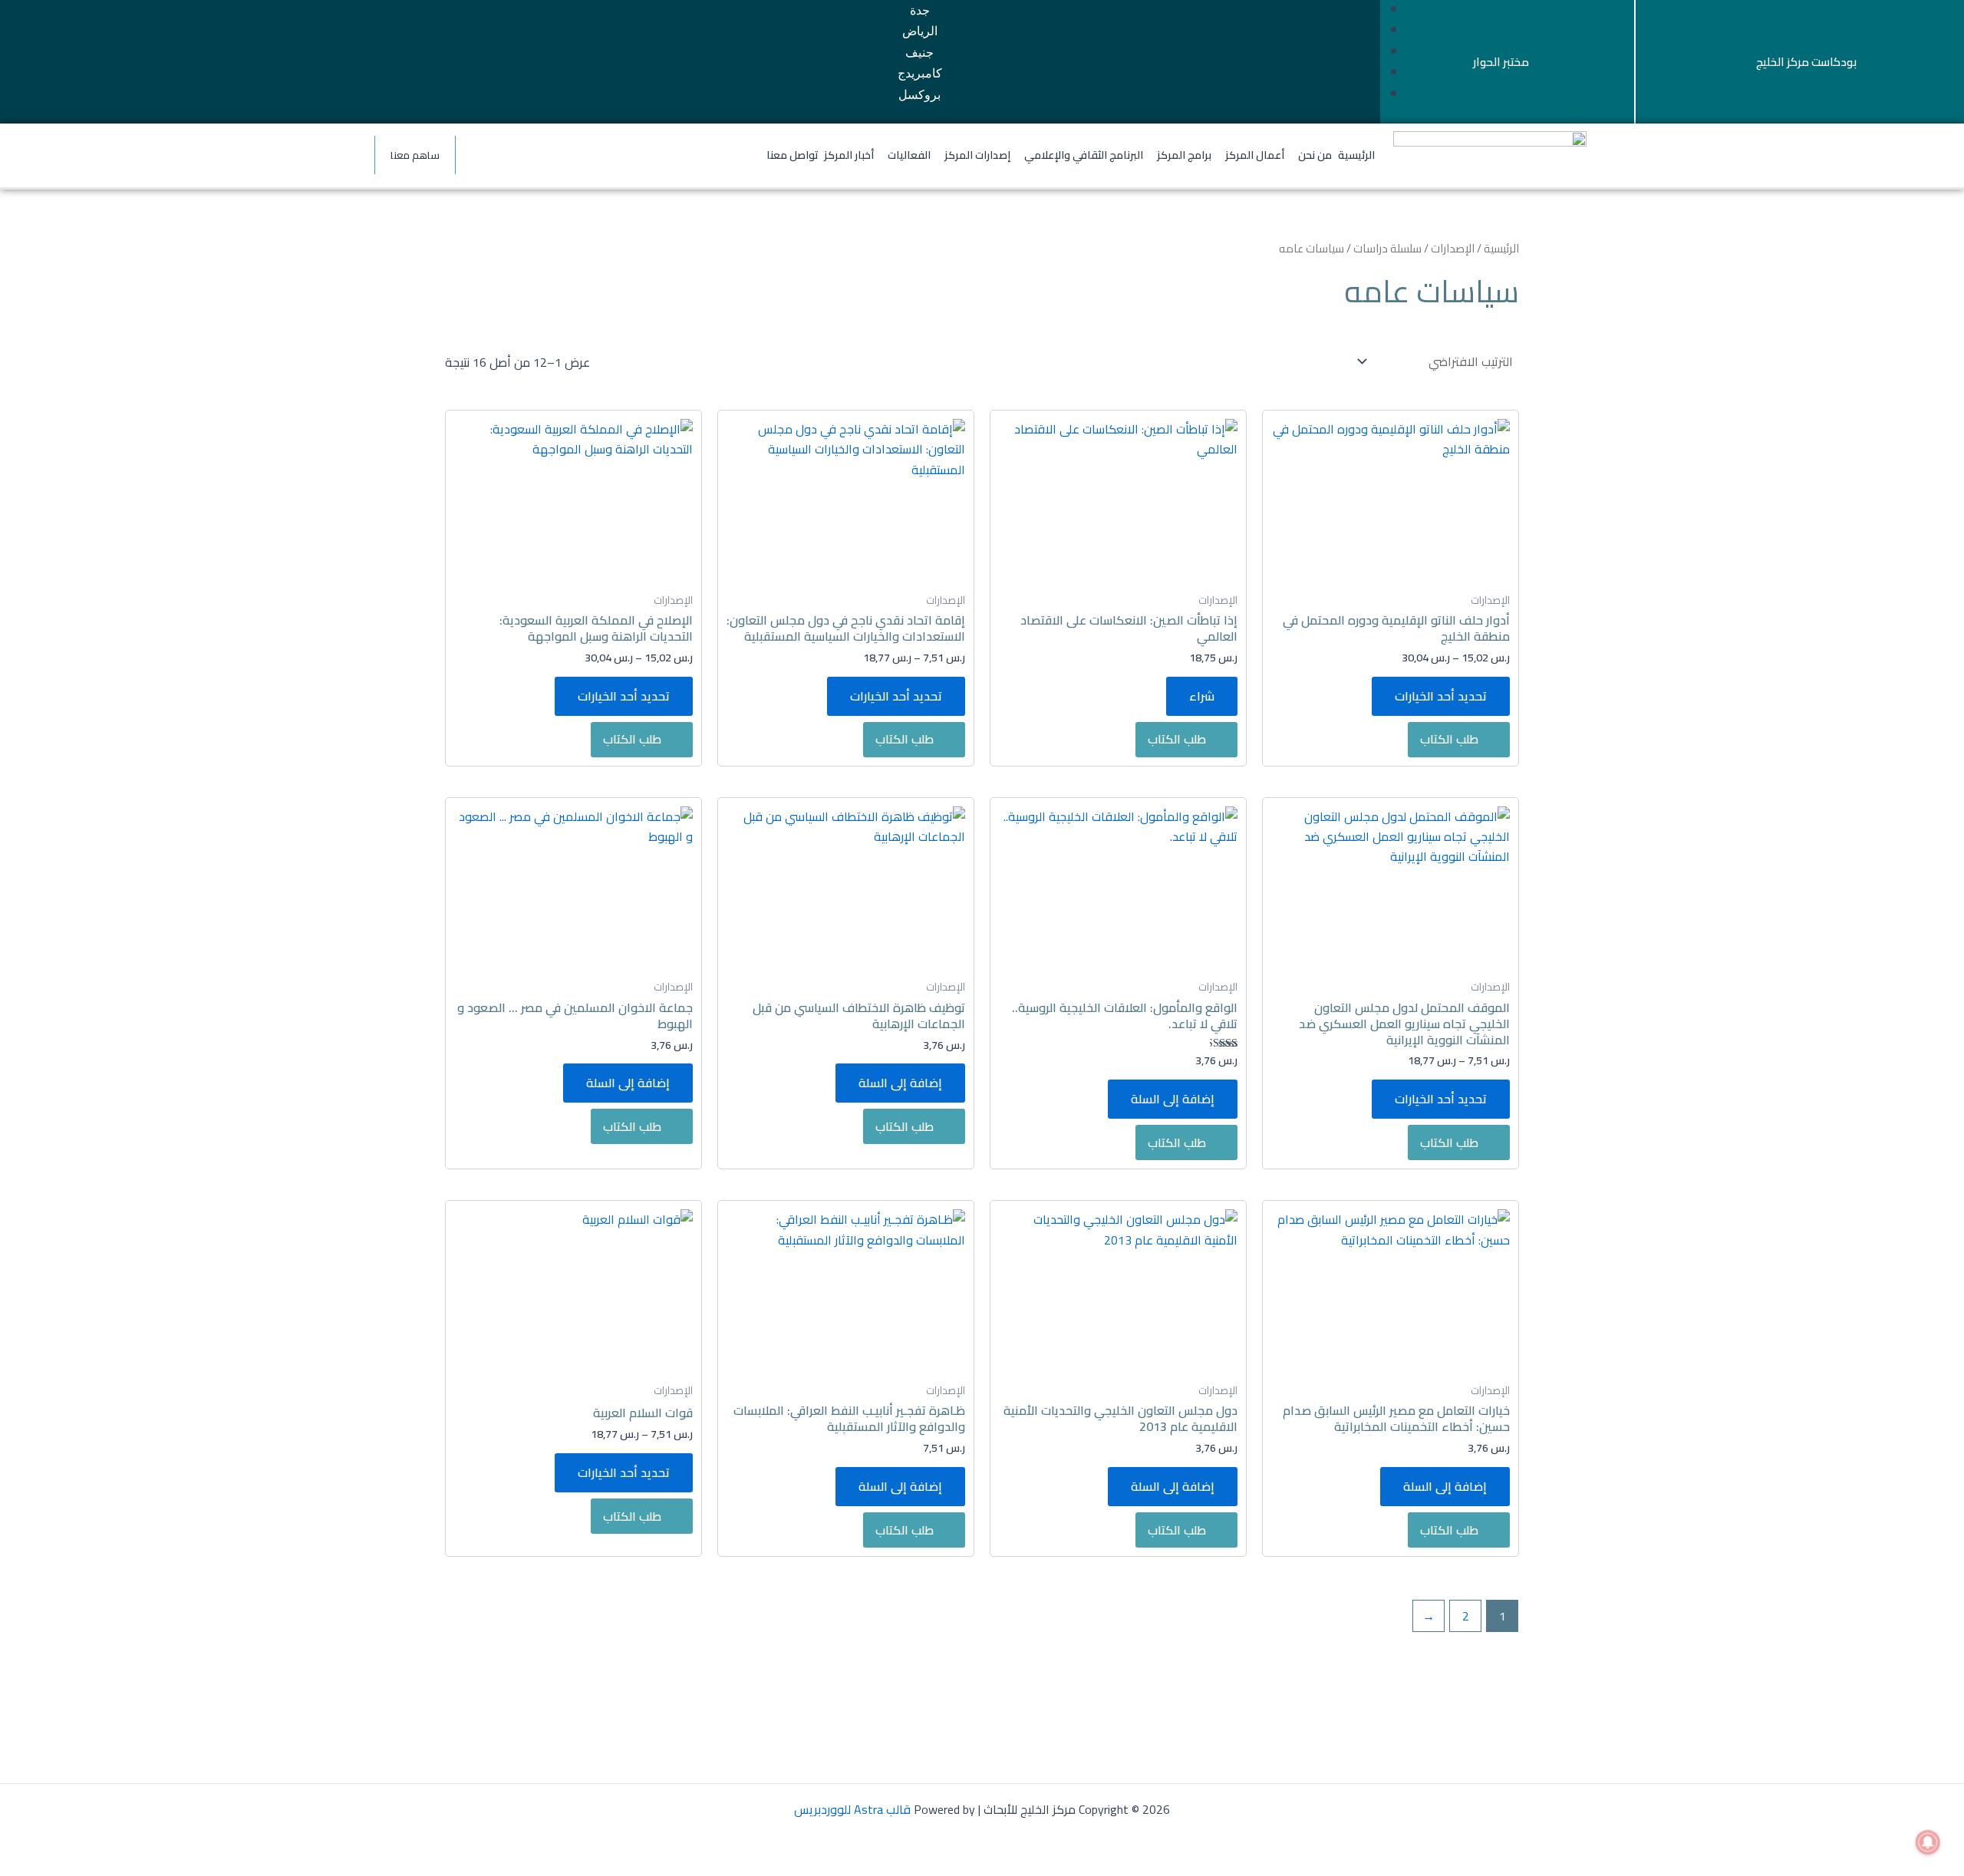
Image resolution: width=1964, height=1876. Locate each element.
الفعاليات (909, 155)
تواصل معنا (793, 155)
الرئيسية (1356, 155)
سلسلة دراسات (1387, 248)
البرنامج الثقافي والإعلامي (1084, 155)
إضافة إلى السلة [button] (1173, 1099)
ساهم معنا (415, 155)
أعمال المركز (1255, 155)
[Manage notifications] (1928, 1842)
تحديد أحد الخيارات (1441, 696)
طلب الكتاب (1449, 739)
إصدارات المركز (977, 155)
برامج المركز (1184, 155)
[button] (1296, 155)
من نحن (1315, 155)
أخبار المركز (849, 155)
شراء (1202, 696)
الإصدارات (1453, 248)
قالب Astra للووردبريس (852, 1809)
